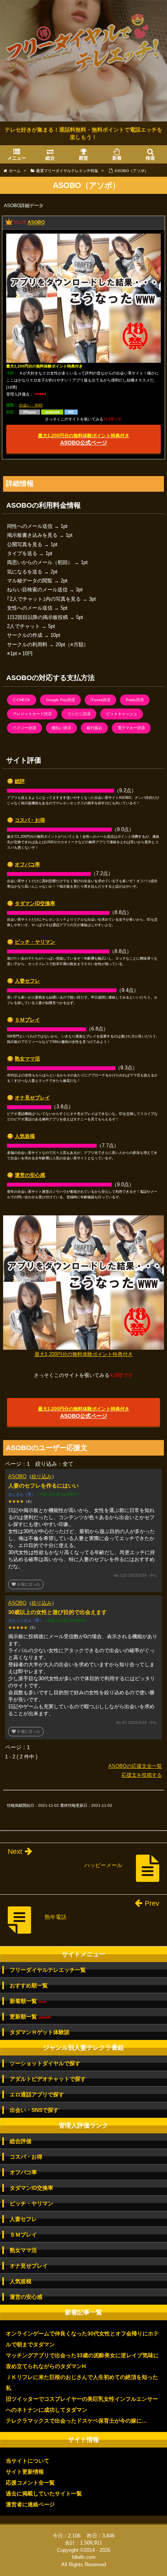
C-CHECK (22, 700)
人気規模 (25, 1136)
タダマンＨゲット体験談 (40, 2032)
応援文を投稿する (142, 1775)
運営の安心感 (30, 1175)
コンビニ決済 (79, 714)
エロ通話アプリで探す (37, 2094)
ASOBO (36, 223)
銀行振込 (94, 728)
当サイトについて (28, 2461)
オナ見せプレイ (32, 1098)
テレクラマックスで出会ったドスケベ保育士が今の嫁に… (77, 2421)
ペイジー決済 (24, 728)
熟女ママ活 (27, 1059)
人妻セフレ (27, 981)
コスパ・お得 (30, 820)
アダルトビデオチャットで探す (48, 2079)
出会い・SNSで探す (34, 2110)
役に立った (26, 1584)
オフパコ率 (27, 864)
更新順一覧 (30, 2017)
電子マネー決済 (131, 728)
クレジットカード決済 (32, 714)
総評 (20, 781)
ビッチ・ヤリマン (35, 942)
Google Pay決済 (60, 700)
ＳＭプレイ (27, 1020)
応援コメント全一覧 (30, 2483)
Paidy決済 (135, 700)
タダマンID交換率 (35, 903)
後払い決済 (61, 728)
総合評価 (21, 2141)
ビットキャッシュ (122, 714)
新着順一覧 (28, 2001)
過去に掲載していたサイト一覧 (44, 2493)
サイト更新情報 (25, 2472)
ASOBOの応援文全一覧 (135, 1766)
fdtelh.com (84, 2557)
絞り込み (42, 1476)
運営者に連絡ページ (30, 2504)
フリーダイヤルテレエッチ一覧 (48, 1970)
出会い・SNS (31, 405)
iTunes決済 (100, 700)
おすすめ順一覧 (29, 1985)
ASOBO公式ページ (84, 439)
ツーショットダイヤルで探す (45, 2063)
